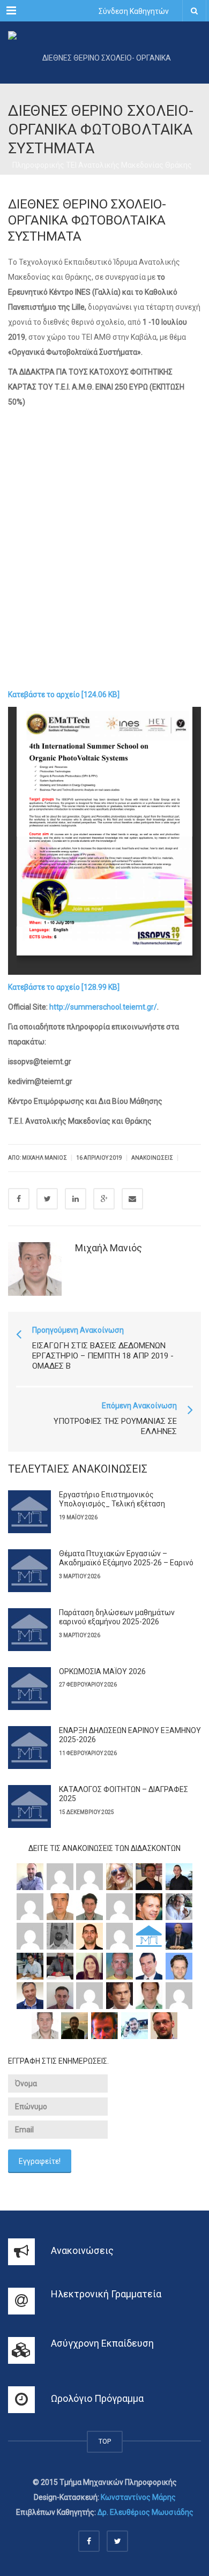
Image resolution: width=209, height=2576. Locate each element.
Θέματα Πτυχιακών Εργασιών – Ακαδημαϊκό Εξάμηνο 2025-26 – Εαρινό (126, 1558)
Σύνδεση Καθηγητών (134, 11)
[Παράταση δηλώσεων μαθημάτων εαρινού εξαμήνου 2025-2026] (29, 1630)
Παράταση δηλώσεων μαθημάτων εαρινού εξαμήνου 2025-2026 (117, 1617)
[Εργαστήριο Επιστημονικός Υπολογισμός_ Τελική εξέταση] (29, 1512)
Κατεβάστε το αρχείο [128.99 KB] (64, 987)
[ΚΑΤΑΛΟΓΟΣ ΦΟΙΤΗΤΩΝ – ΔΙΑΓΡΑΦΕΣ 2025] (29, 1806)
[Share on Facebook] (19, 1199)
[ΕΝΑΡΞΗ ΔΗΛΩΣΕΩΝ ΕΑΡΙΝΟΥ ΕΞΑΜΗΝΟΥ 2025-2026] (29, 1748)
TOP (105, 2441)
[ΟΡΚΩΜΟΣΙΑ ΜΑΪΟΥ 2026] (29, 1689)
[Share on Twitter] (47, 1199)
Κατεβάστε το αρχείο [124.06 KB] (64, 695)
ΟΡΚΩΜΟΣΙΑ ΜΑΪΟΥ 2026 (102, 1671)
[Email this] (132, 1199)
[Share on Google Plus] (104, 1199)
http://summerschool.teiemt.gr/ (103, 1007)
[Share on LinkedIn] (76, 1199)
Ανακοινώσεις (152, 1158)
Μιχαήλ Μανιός (109, 1248)
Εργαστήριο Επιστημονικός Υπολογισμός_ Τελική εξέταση (112, 1499)
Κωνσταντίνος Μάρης (138, 2497)
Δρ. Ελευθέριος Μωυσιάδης (145, 2512)
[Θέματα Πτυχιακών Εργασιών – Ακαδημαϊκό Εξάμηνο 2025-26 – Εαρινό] (29, 1571)
